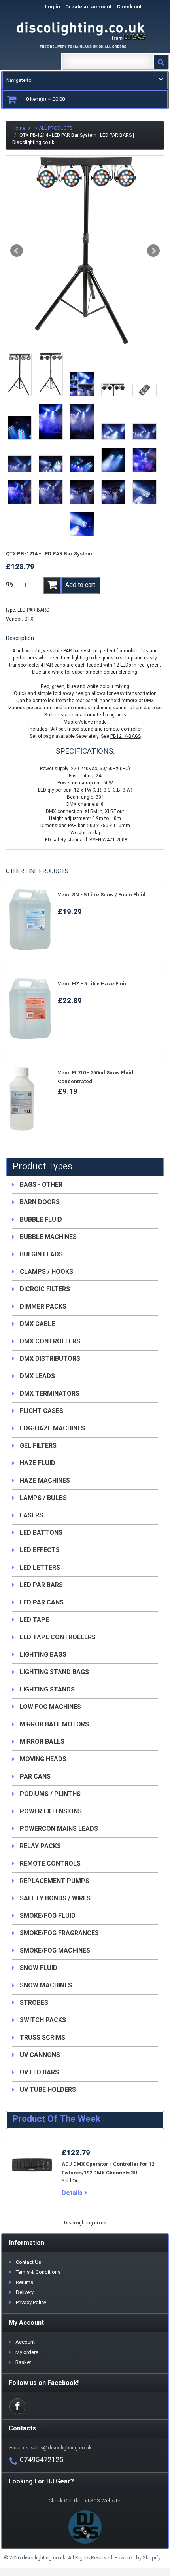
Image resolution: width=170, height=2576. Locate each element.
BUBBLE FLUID (41, 1219)
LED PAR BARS (33, 610)
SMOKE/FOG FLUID (48, 1916)
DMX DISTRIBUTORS (50, 1359)
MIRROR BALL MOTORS (54, 1724)
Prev (17, 251)
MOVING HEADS (43, 1759)
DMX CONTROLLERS (50, 1341)
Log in (53, 7)
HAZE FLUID (38, 1463)
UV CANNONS (40, 2055)
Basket (23, 2362)
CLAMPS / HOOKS (46, 1272)
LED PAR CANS (42, 1602)
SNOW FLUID (39, 1968)
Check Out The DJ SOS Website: (85, 2501)
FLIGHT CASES (42, 1411)
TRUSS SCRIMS (42, 2037)
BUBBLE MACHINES (48, 1237)
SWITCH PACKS (43, 2020)
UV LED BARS (39, 2072)
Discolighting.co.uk (85, 2223)
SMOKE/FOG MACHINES (55, 1950)
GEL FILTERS (38, 1446)
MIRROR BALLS (42, 1742)
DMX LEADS (37, 1376)
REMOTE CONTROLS (50, 1863)
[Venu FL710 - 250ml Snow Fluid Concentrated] (30, 1099)
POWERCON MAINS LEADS (59, 1829)
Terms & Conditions (38, 2272)
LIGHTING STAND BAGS (54, 1672)
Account (25, 2342)
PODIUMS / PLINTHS (50, 1794)
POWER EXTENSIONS (51, 1811)
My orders (27, 2352)
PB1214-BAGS (126, 736)
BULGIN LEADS (41, 1254)
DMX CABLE (37, 1324)
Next (153, 251)
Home (19, 128)
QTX (29, 619)
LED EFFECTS (40, 1550)
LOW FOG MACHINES (50, 1707)
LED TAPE (34, 1620)
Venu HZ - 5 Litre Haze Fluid (93, 984)
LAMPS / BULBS (43, 1498)
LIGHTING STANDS (47, 1689)
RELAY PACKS (40, 1846)
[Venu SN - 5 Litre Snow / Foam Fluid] (30, 920)
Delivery (25, 2292)
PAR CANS (35, 1776)
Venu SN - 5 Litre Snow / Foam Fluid (102, 895)
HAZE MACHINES (45, 1480)
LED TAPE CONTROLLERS (58, 1637)
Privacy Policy (31, 2302)
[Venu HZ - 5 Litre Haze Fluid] (30, 1009)
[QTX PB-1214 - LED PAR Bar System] (85, 251)
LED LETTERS (40, 1567)
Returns (25, 2282)
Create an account (88, 7)
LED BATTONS (41, 1533)
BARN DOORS (40, 1202)
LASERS (31, 1515)
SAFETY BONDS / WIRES (55, 1898)
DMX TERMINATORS (50, 1393)
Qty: (10, 584)
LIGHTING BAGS (43, 1655)
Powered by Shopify (137, 2558)
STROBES (34, 2003)
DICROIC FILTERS (45, 1289)
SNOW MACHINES (46, 1985)
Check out (137, 7)
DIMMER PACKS (43, 1306)
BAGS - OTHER (41, 1185)
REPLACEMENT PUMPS (55, 1881)
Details (72, 2193)
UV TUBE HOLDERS (48, 2090)
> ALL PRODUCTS (54, 128)
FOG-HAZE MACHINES (52, 1428)
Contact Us (28, 2262)
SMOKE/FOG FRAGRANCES (59, 1933)
